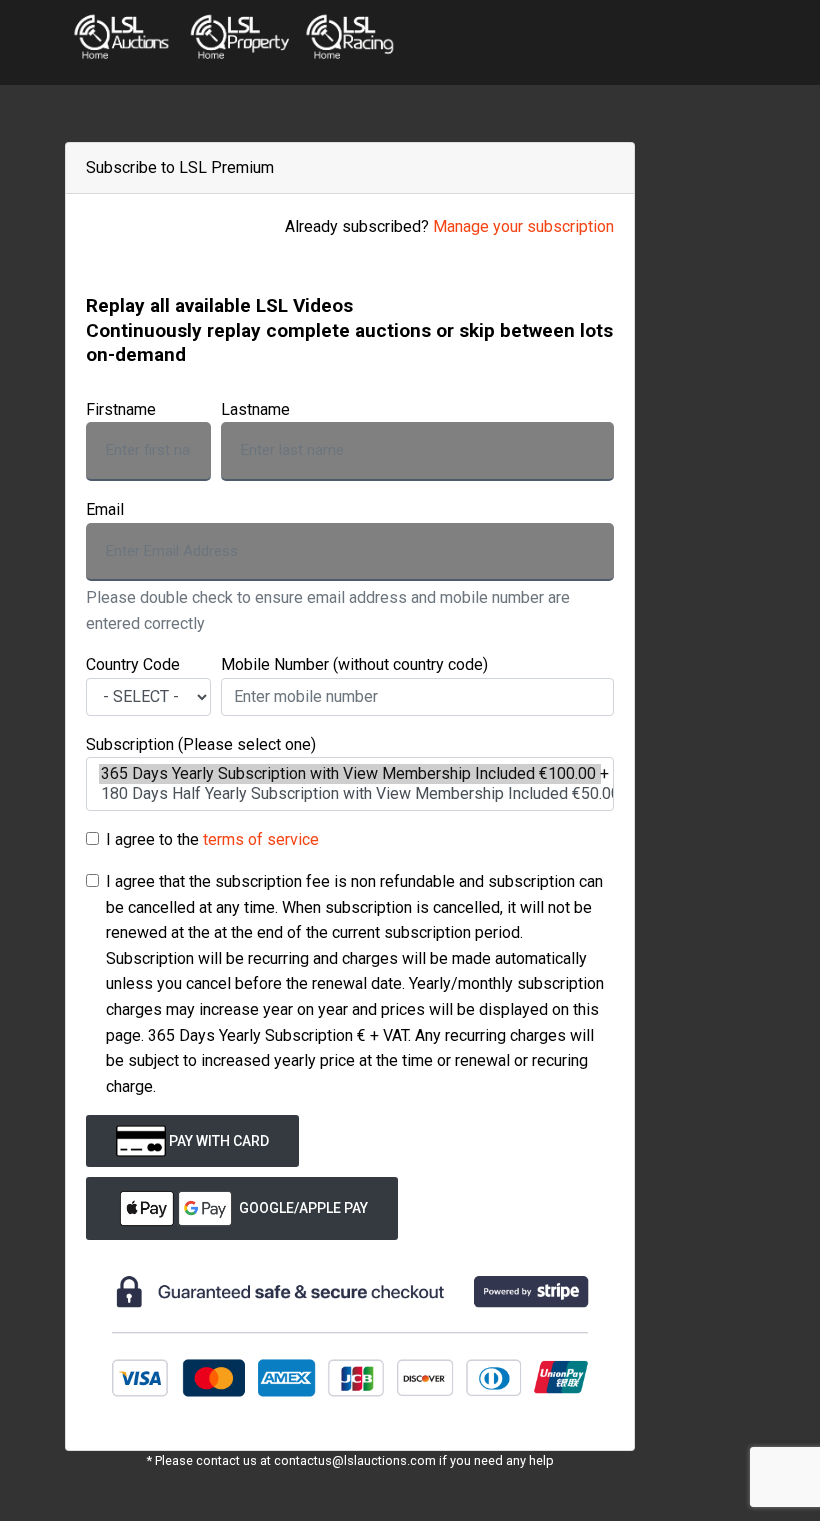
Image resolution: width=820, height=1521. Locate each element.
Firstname (121, 409)
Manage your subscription (523, 226)
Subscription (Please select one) (201, 744)
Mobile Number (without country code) (354, 664)
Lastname (255, 409)
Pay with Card (217, 1141)
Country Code (133, 664)
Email (105, 509)
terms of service (261, 839)
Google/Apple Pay (302, 1208)
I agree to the (212, 839)
